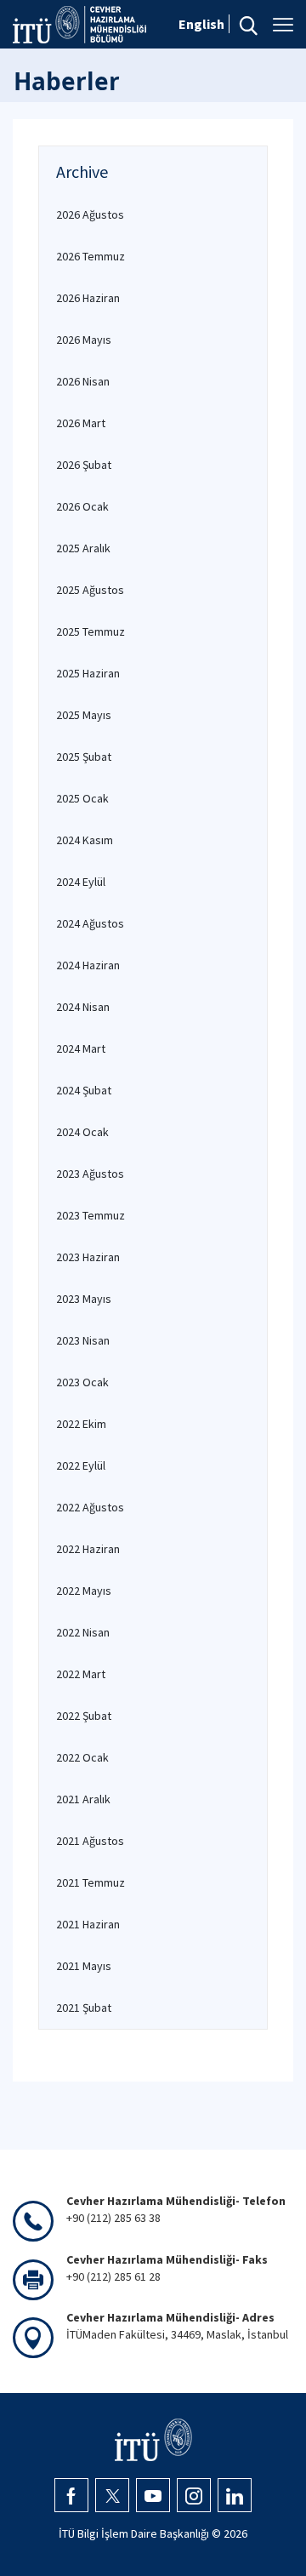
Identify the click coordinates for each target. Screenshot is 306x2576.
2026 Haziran (88, 298)
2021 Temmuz (91, 1882)
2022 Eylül (81, 1465)
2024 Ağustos (90, 923)
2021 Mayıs (84, 1966)
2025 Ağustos (90, 590)
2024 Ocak (82, 1132)
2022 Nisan (83, 1632)
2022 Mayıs (84, 1591)
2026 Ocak (82, 506)
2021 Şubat (84, 2008)
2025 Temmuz (91, 631)
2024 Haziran (88, 965)
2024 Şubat (84, 1090)
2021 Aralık (83, 1799)
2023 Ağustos (90, 1174)
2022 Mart (81, 1674)
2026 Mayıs (84, 340)
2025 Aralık (83, 548)
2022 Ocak (82, 1757)
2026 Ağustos (90, 214)
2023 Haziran (88, 1257)
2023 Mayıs (84, 1299)
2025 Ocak (82, 798)
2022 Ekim (81, 1424)
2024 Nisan (83, 1007)
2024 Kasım (85, 840)
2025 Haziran (88, 673)
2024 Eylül (81, 882)
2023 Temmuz (91, 1215)
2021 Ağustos (90, 1841)
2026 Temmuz (91, 256)
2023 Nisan (83, 1340)
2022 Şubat (84, 1716)
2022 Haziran (88, 1549)
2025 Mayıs (84, 715)
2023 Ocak (82, 1382)
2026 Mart (81, 423)
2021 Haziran (88, 1924)
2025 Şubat (84, 757)
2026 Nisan (83, 381)
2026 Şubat (84, 465)
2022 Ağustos (90, 1507)
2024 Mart (81, 1048)
